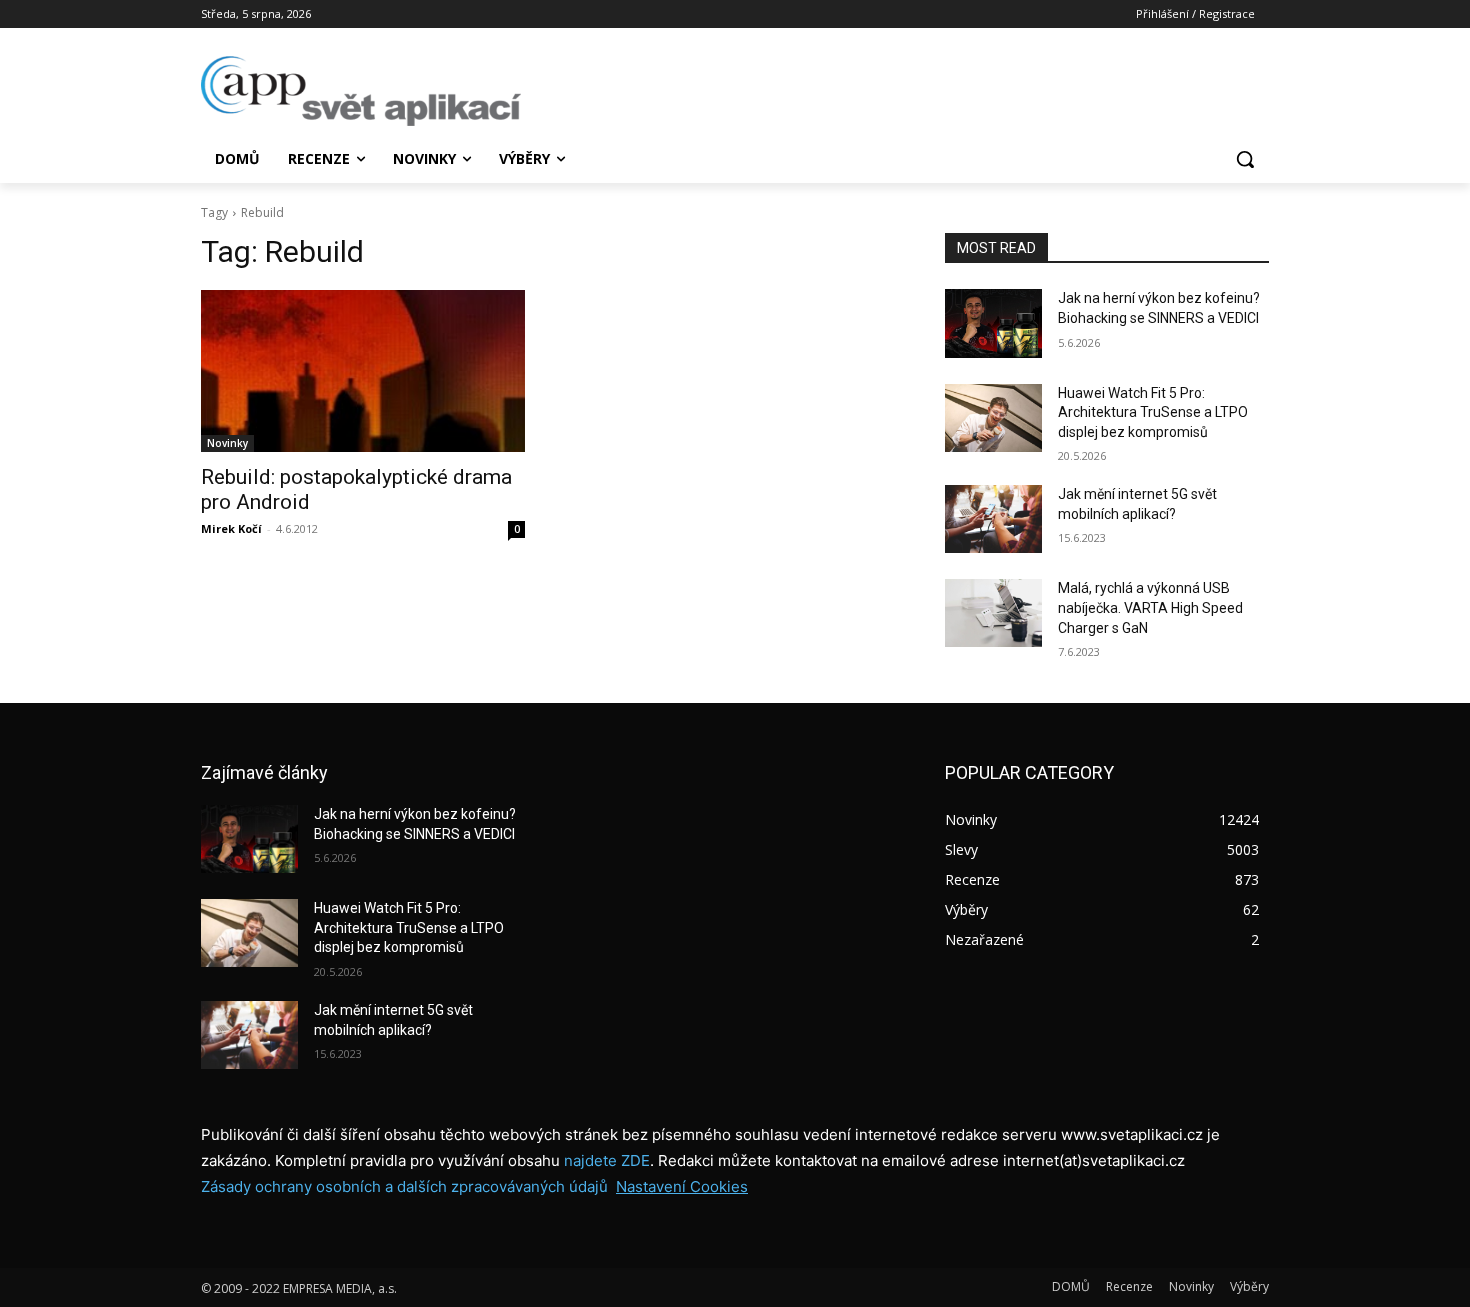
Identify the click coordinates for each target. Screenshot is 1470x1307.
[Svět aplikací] (361, 91)
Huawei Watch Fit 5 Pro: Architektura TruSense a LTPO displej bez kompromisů (1153, 412)
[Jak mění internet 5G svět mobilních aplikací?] (993, 519)
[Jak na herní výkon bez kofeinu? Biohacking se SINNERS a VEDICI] (993, 323)
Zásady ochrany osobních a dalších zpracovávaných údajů (404, 1186)
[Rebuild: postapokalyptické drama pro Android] (363, 371)
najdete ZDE (607, 1160)
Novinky (227, 443)
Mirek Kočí (231, 528)
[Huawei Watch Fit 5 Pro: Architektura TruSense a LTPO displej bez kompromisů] (993, 418)
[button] (1245, 159)
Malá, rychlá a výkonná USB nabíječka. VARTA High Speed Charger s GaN (1150, 607)
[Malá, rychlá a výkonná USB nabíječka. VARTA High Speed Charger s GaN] (993, 613)
